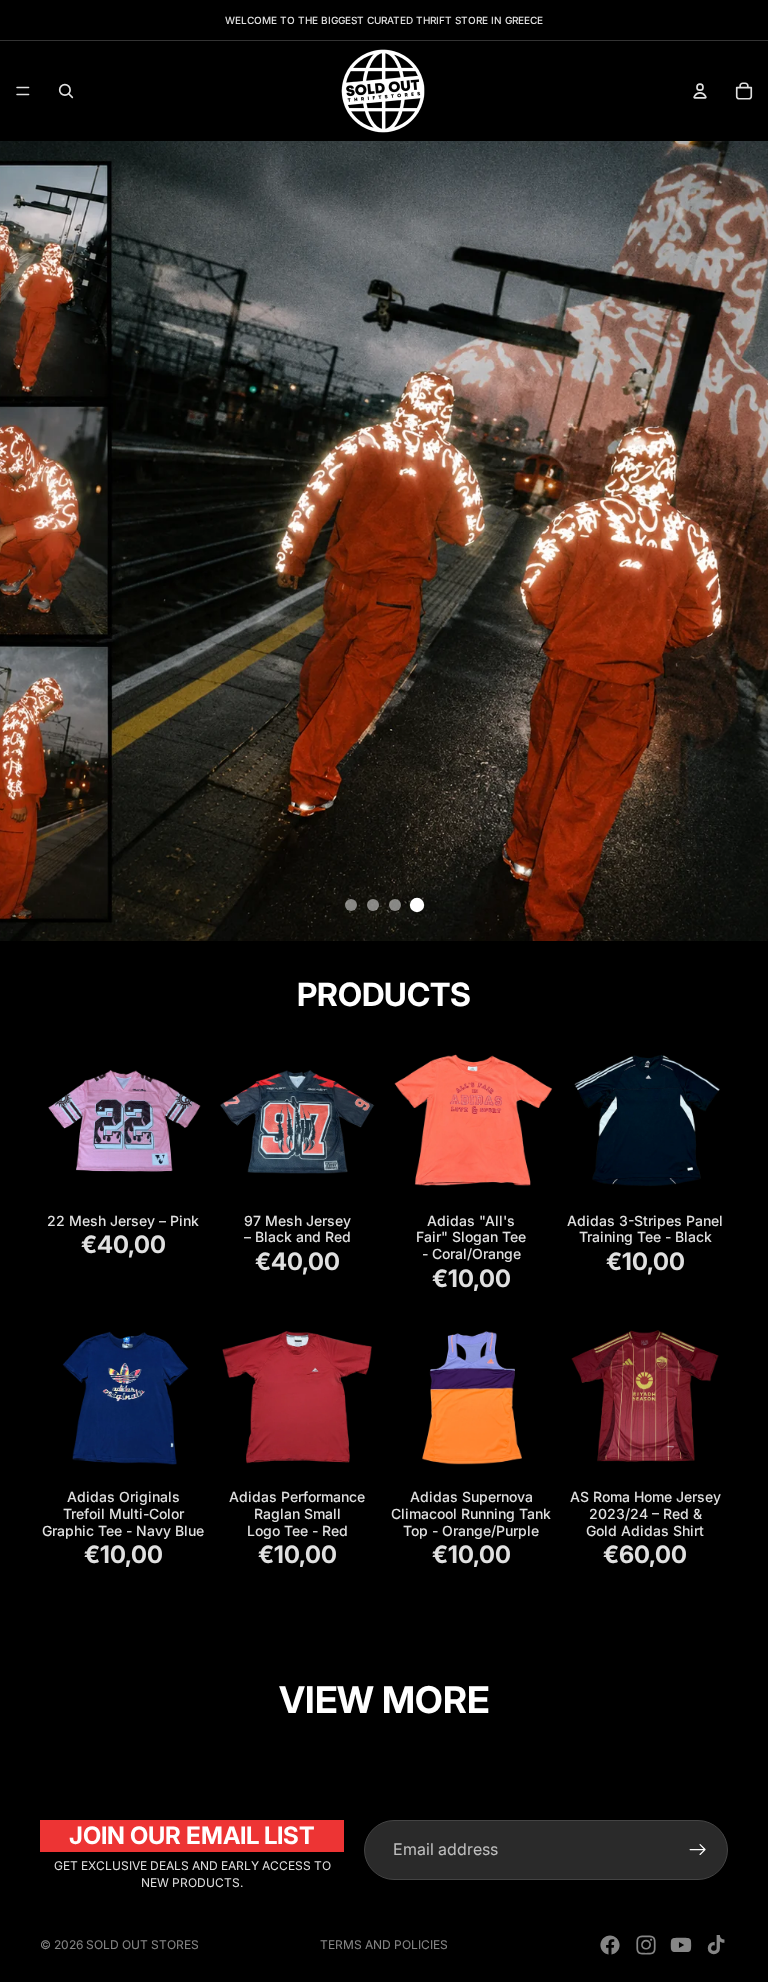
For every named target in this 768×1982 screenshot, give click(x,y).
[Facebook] (610, 1945)
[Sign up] (698, 1850)
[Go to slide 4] (417, 905)
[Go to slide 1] (351, 905)
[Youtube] (681, 1945)
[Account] (700, 91)
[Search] (66, 91)
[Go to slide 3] (395, 905)
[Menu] (23, 91)
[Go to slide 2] (373, 905)
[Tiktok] (716, 1945)
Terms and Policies (384, 1944)
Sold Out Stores (142, 1944)
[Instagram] (646, 1945)
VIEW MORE (384, 1699)
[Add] (175, 1174)
